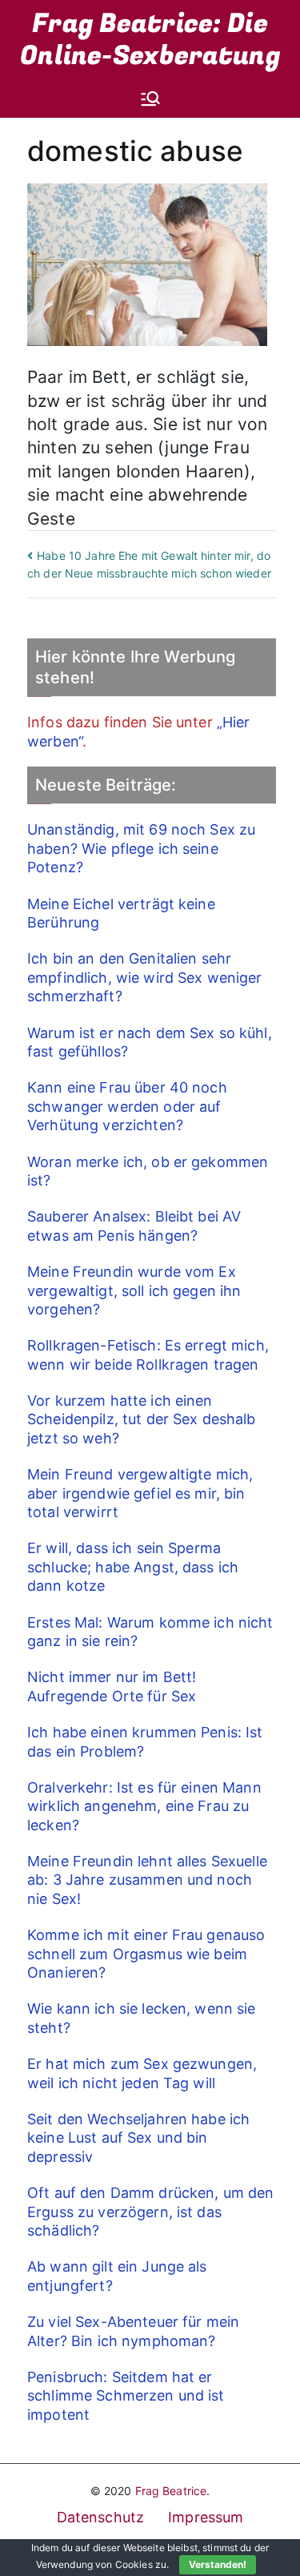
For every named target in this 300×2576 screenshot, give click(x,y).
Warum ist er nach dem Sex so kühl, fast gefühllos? (150, 1042)
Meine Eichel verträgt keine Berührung (121, 913)
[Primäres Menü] (150, 99)
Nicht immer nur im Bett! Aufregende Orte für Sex (112, 1686)
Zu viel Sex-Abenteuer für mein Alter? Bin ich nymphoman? (133, 2331)
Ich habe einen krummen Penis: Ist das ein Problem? (145, 1741)
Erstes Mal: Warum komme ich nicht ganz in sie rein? (150, 1632)
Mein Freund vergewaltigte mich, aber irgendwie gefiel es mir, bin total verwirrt (140, 1493)
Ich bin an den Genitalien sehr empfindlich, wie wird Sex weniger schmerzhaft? (145, 977)
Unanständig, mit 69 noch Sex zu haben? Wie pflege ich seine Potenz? (141, 848)
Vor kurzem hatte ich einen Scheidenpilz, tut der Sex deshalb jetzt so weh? (142, 1419)
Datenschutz (101, 2517)
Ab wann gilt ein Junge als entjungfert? (117, 2276)
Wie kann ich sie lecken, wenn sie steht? (142, 2018)
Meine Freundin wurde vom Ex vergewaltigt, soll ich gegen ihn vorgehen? (134, 1290)
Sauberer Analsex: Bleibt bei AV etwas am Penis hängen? (134, 1226)
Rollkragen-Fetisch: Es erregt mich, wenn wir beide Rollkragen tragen (148, 1354)
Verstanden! (218, 2564)
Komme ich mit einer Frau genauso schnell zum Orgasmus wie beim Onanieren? (146, 1954)
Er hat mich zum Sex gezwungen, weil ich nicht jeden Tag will (142, 2073)
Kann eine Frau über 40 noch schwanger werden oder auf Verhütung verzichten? (127, 1106)
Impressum (206, 2517)
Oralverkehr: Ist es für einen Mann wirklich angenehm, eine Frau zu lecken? (144, 1806)
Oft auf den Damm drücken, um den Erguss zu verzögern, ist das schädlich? (150, 2212)
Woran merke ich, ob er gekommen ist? (148, 1171)
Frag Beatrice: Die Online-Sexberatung (150, 40)
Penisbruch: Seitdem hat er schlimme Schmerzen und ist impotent (126, 2396)
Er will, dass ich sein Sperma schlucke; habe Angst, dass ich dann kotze (133, 1567)
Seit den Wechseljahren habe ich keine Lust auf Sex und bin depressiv (138, 2138)
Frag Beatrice (171, 2491)
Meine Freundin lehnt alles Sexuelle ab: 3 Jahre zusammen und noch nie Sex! (147, 1880)
